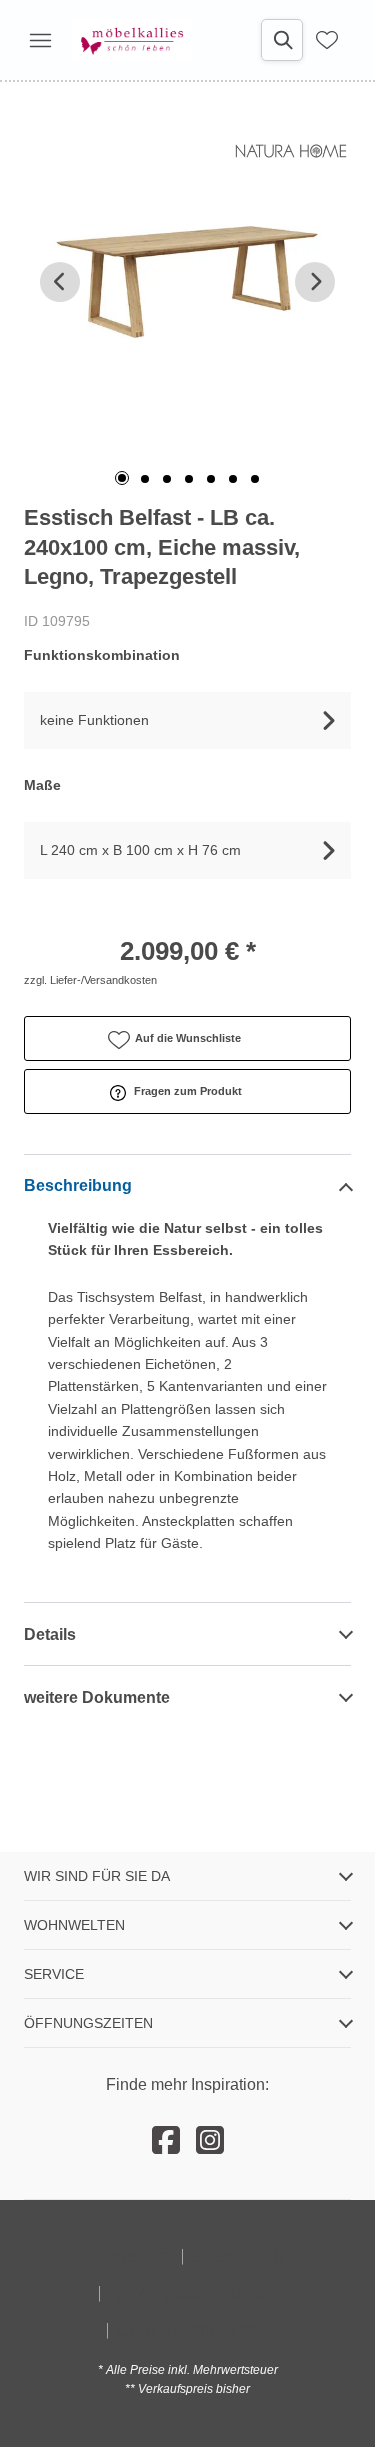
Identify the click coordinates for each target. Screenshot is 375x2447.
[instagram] (210, 2141)
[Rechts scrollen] (315, 282)
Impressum (130, 2255)
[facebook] (166, 2141)
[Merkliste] (327, 40)
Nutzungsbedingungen (193, 2292)
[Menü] (40, 40)
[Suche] (282, 40)
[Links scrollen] (60, 282)
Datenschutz (240, 2255)
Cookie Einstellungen (193, 2329)
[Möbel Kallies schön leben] (132, 40)
